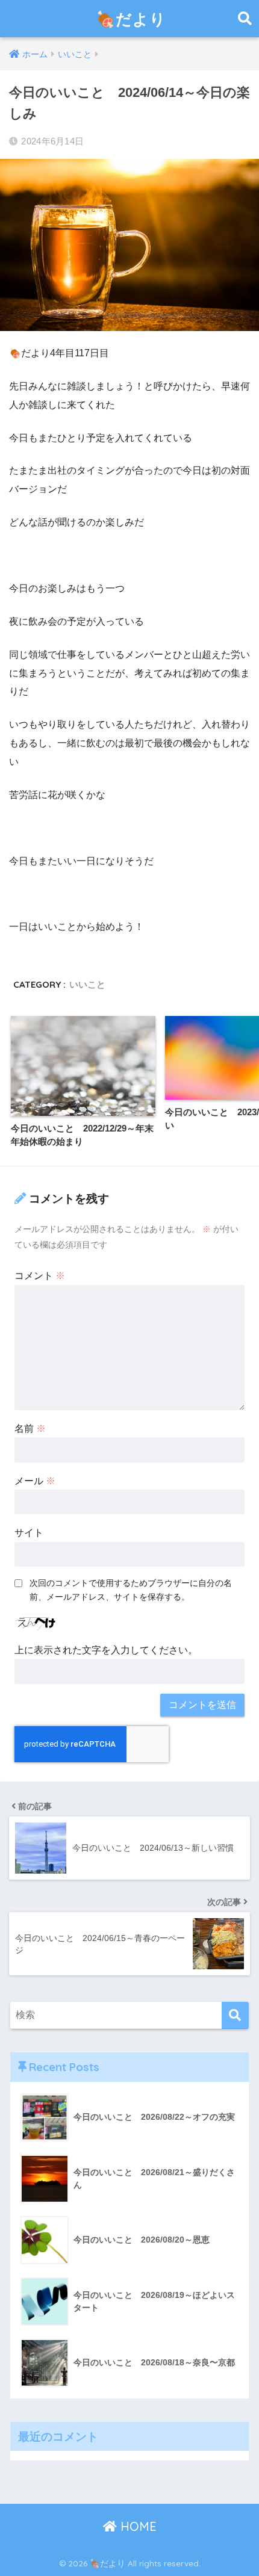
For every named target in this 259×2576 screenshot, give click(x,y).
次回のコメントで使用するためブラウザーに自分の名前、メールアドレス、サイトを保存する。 (131, 1590)
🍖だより (131, 19)
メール (35, 1481)
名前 (30, 1429)
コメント (40, 1276)
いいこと (87, 984)
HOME (137, 2526)
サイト (29, 1533)
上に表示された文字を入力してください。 (106, 1650)
